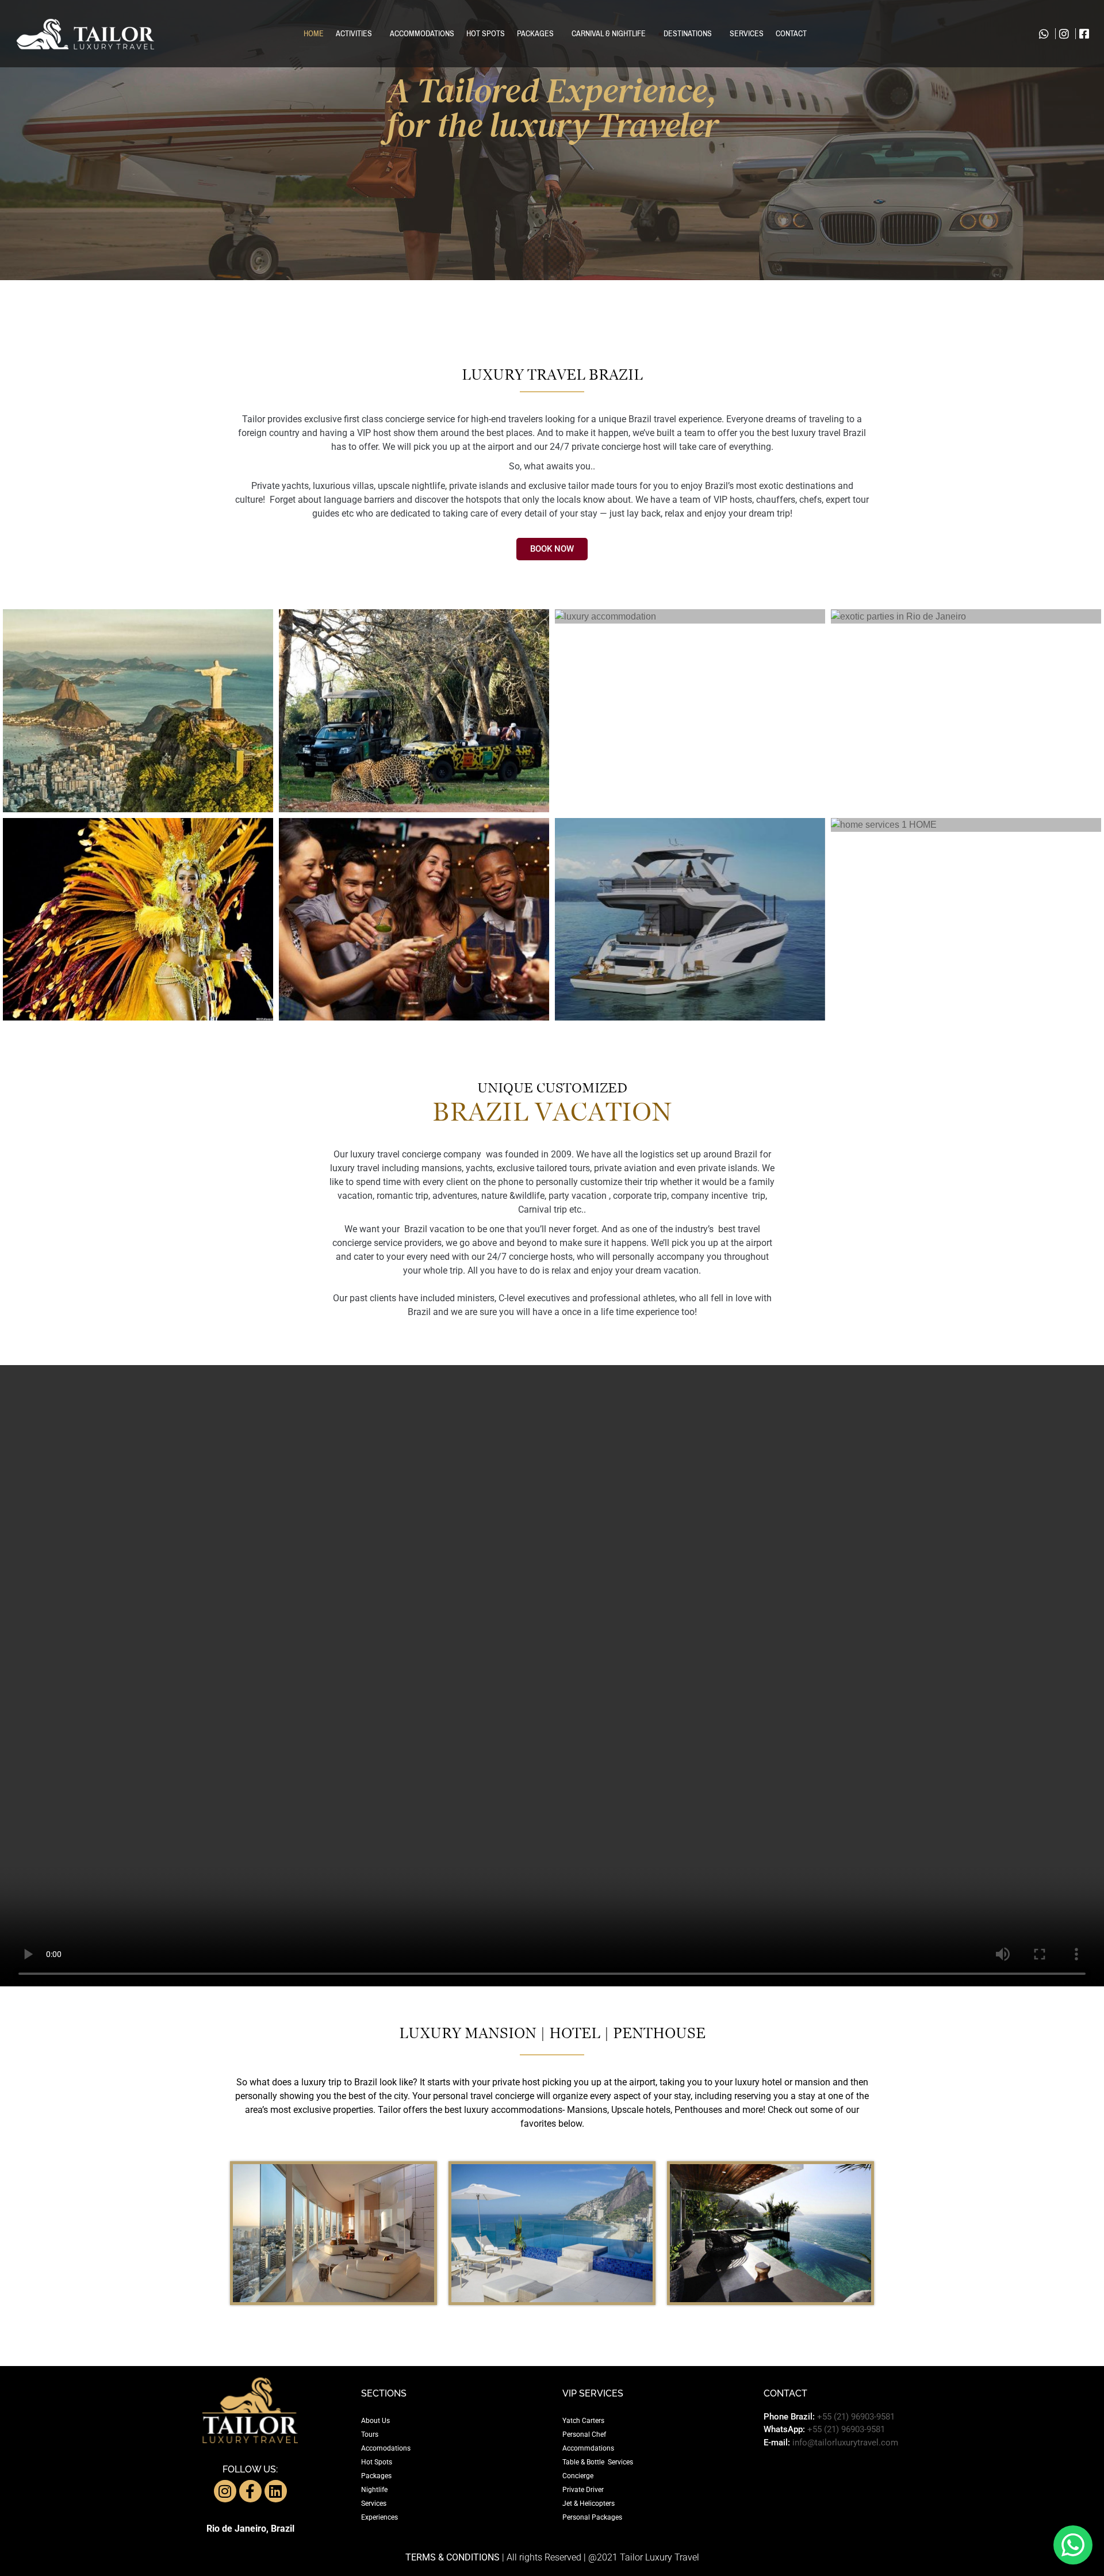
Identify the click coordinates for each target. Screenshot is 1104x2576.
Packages (376, 2476)
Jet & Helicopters (589, 2504)
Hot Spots (377, 2462)
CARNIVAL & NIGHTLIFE (609, 34)
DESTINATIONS (688, 34)
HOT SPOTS (486, 34)
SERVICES (747, 34)
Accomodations (386, 2448)
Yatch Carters (583, 2421)
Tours (370, 2434)
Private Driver (583, 2490)
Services (374, 2504)
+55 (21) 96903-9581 (856, 2417)
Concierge (578, 2476)
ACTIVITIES (354, 34)
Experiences (379, 2517)
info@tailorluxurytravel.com (845, 2443)
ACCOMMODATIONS (422, 34)
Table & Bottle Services (598, 2462)
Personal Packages (592, 2517)
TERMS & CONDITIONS (453, 2557)
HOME (314, 34)
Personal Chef (584, 2434)
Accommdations (588, 2448)
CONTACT (791, 34)
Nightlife (374, 2490)
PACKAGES (535, 34)
